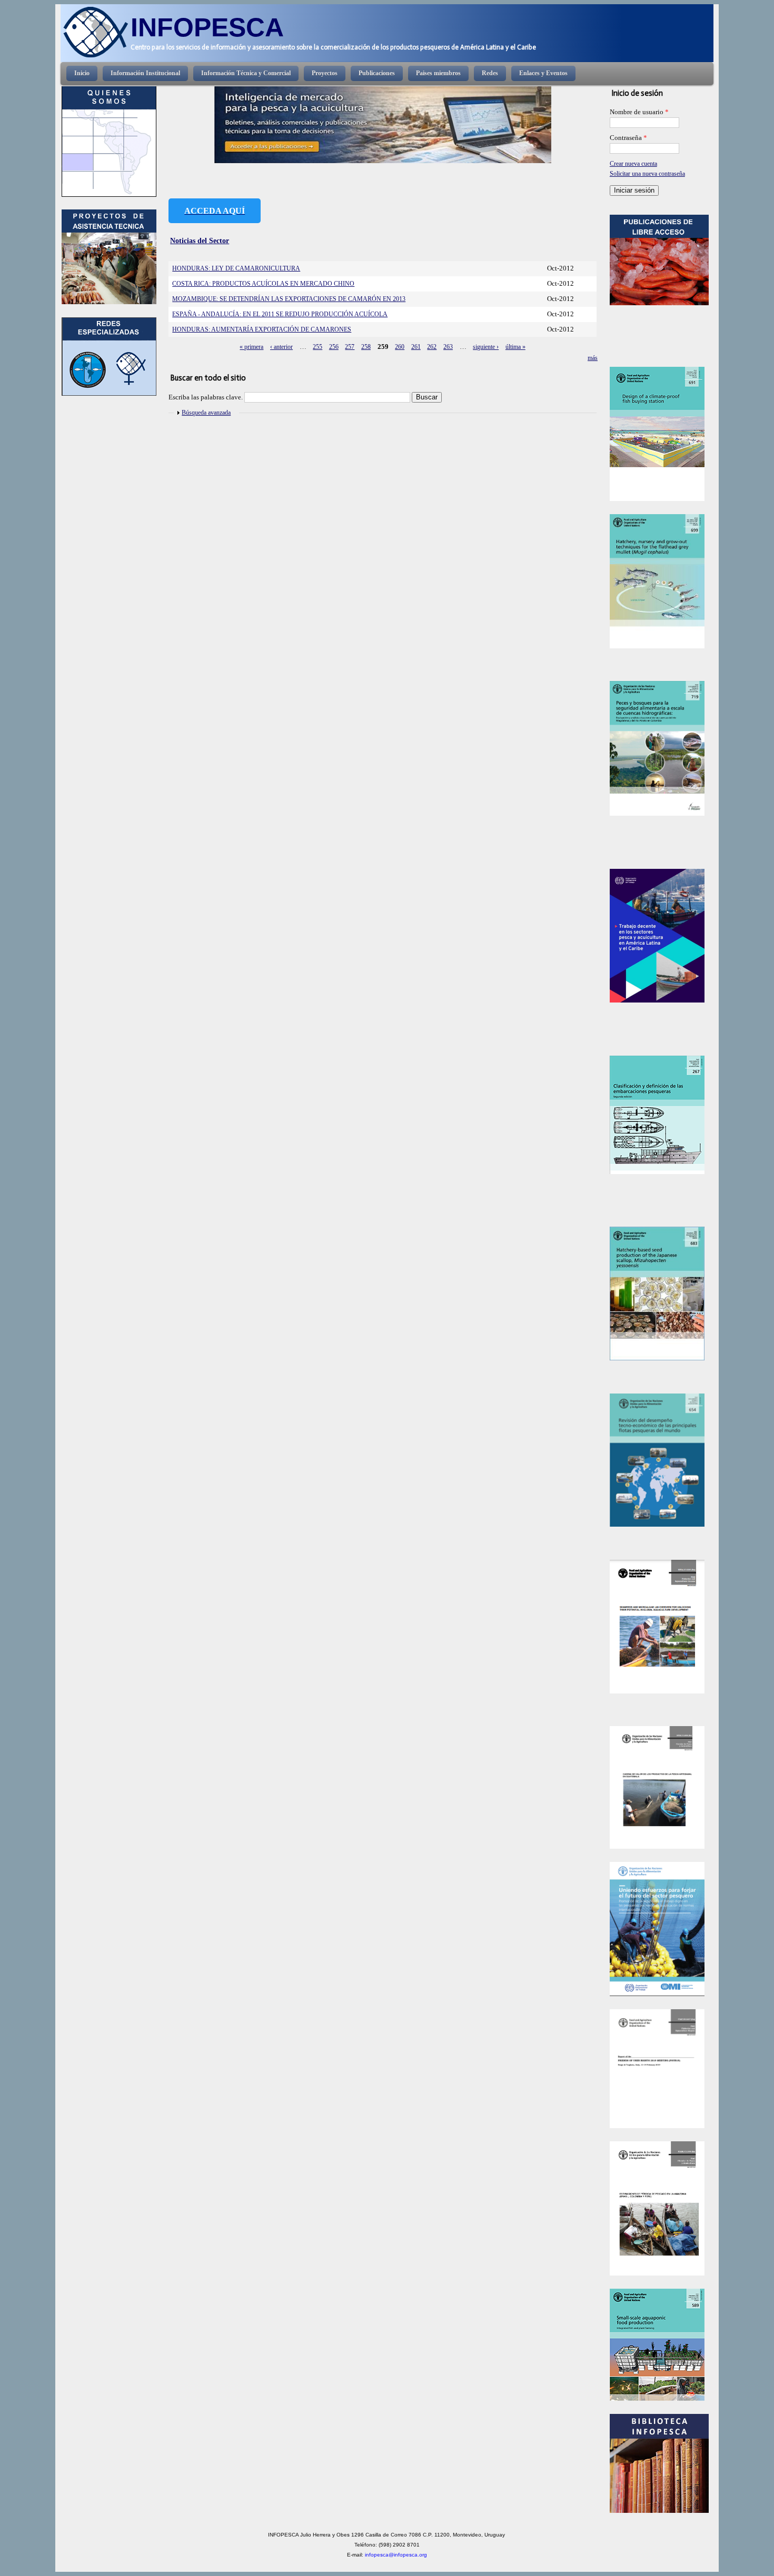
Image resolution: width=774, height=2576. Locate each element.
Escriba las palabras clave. (206, 397)
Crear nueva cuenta (633, 164)
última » (515, 347)
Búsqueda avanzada (206, 413)
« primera (251, 347)
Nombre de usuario (639, 112)
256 (334, 347)
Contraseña (628, 138)
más (593, 358)
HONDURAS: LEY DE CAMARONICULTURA (236, 268)
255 (317, 347)
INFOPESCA (207, 27)
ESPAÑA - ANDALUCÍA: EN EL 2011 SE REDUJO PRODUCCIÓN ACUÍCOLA (280, 314)
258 (366, 347)
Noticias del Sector (200, 240)
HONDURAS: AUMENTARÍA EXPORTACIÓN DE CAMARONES (262, 329)
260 (400, 347)
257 (350, 347)
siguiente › (486, 347)
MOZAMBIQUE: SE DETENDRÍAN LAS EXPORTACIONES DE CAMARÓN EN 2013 (289, 299)
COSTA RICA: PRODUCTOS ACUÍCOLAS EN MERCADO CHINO (263, 284)
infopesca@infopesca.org (396, 2555)
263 (448, 347)
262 (432, 347)
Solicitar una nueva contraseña (647, 174)
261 (416, 347)
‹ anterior (281, 347)
